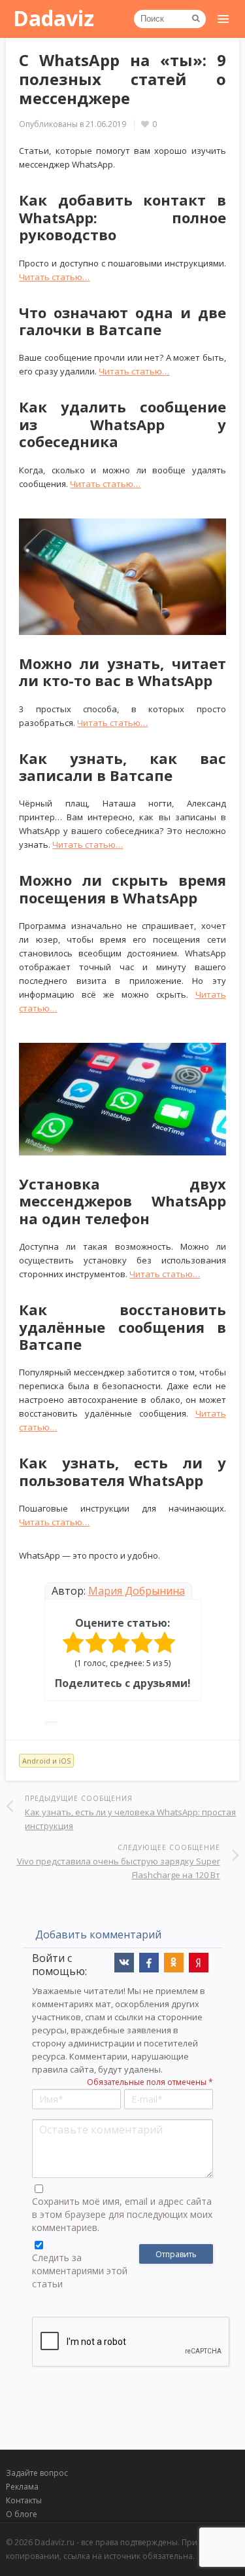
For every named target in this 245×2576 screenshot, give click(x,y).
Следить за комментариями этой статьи (80, 2271)
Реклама (22, 2487)
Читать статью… (54, 277)
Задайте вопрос (37, 2473)
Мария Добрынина (137, 1591)
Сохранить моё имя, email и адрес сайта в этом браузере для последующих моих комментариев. (122, 2214)
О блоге (22, 2514)
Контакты (24, 2500)
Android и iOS (46, 1761)
